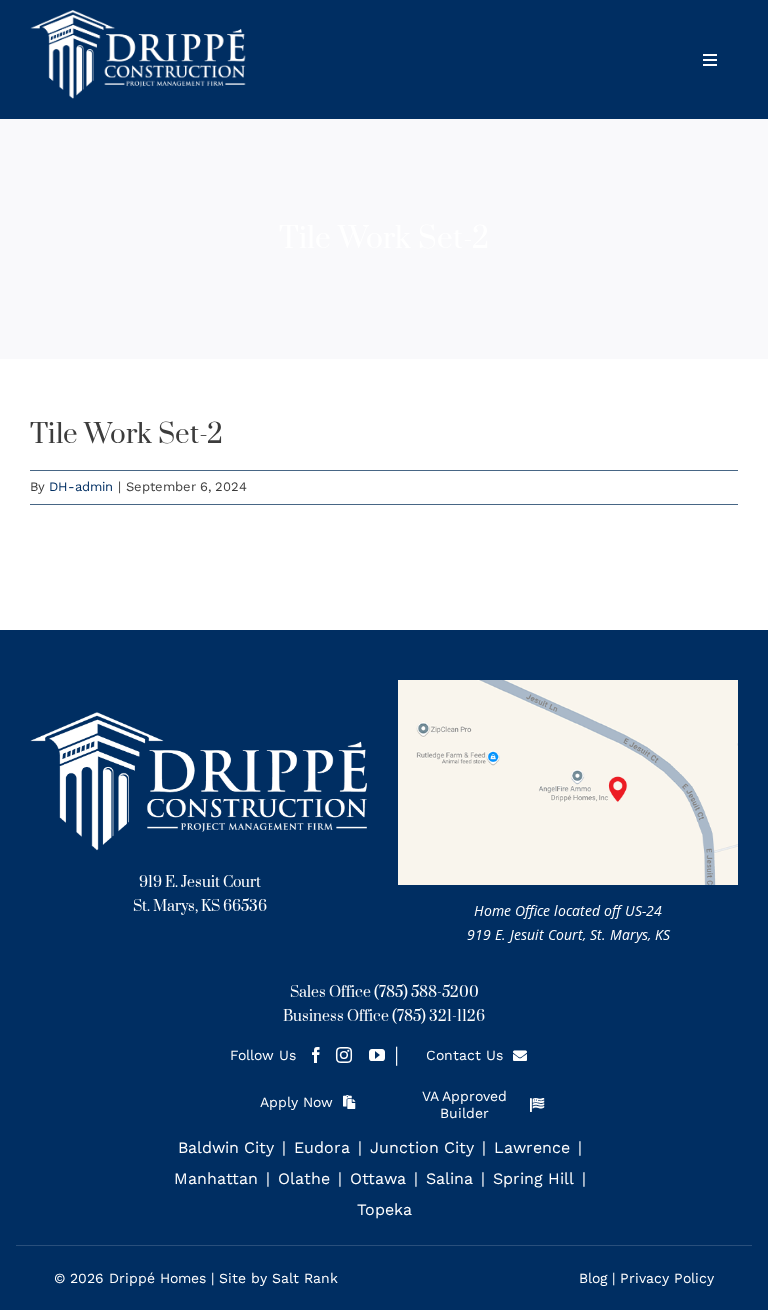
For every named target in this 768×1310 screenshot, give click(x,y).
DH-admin (81, 486)
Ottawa (378, 1178)
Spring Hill (533, 1178)
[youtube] (377, 1055)
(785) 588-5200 (426, 992)
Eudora (322, 1147)
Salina (449, 1178)
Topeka (384, 1209)
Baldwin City (226, 1147)
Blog (593, 1278)
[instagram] (344, 1055)
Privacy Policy (667, 1278)
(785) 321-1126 (438, 1016)
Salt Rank (305, 1278)
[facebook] (311, 1055)
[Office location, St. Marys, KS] (568, 688)
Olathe (304, 1178)
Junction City (422, 1147)
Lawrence (532, 1147)
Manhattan (216, 1178)
